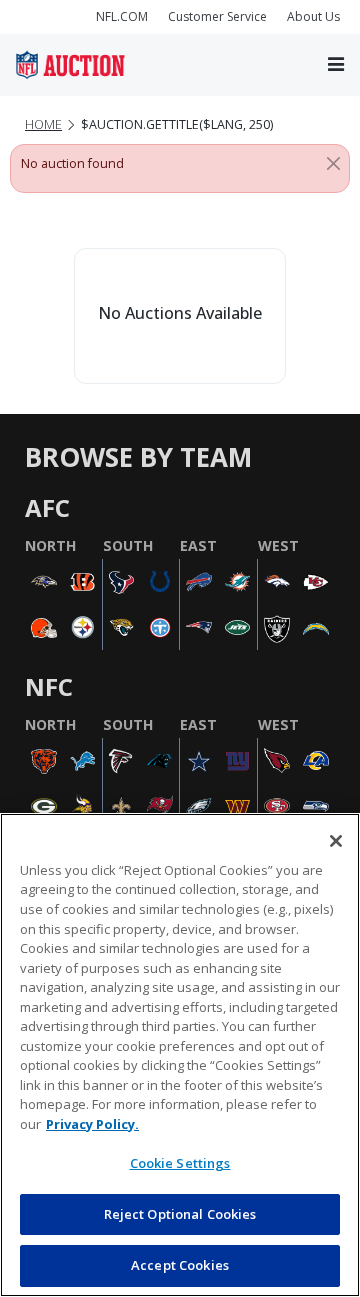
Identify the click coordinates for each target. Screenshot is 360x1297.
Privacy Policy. (92, 1124)
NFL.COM (122, 16)
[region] (180, 1055)
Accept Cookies (180, 1265)
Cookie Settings (180, 1163)
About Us (313, 16)
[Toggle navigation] (336, 65)
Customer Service (217, 16)
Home (43, 124)
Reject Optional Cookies (180, 1214)
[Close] (333, 164)
